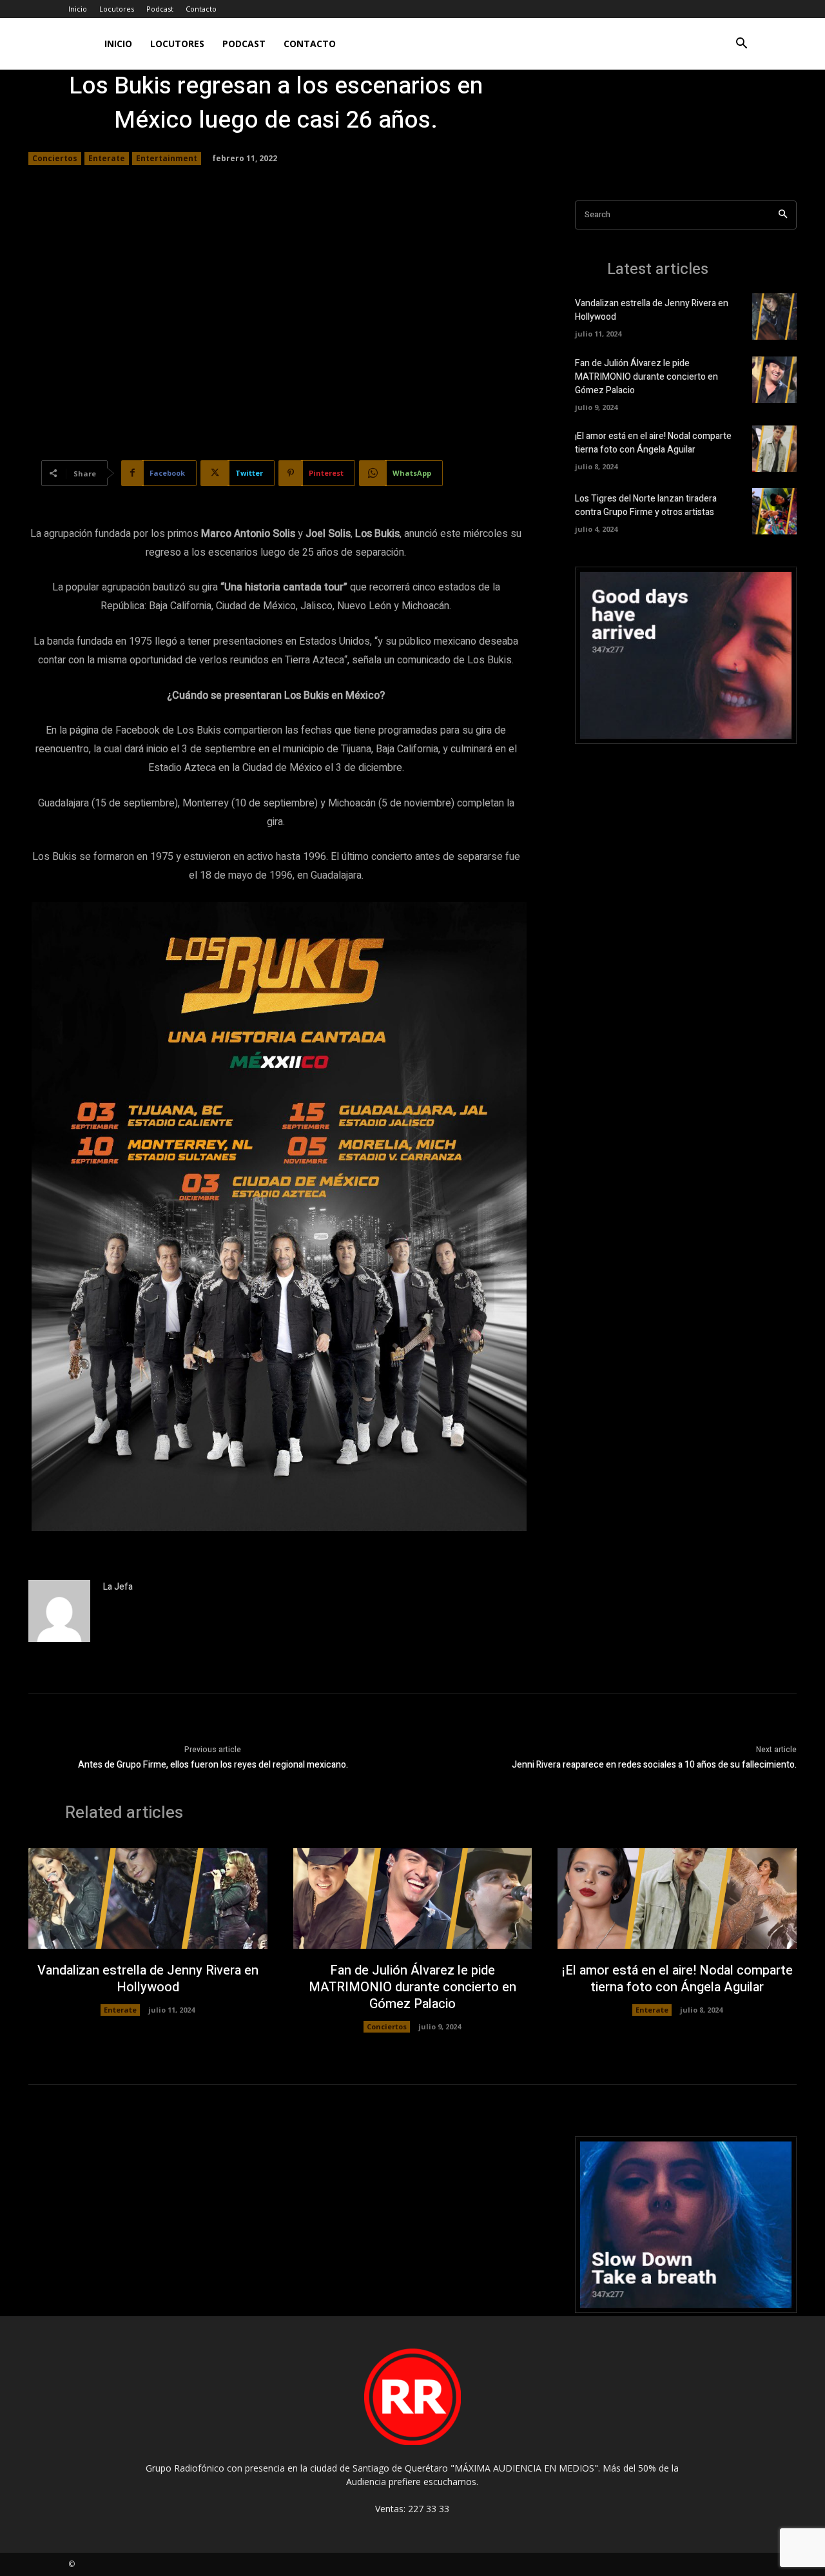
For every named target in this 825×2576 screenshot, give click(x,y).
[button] (741, 45)
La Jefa (118, 1587)
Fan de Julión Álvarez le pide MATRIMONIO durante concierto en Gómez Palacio (646, 377)
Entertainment (167, 158)
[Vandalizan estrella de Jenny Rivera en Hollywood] (774, 317)
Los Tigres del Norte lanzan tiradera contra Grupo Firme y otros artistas (646, 505)
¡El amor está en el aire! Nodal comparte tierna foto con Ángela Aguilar (653, 443)
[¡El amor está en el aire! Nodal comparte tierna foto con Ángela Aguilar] (774, 449)
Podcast (160, 9)
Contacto (201, 9)
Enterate (107, 158)
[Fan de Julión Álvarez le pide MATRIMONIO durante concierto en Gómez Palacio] (774, 380)
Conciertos (55, 158)
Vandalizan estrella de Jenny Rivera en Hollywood (148, 1979)
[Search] (783, 215)
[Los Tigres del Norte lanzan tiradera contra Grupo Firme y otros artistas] (774, 511)
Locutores (117, 9)
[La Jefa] (59, 1611)
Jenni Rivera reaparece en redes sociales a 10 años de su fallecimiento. (654, 1765)
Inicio (78, 9)
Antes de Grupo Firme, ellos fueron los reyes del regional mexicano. (213, 1765)
